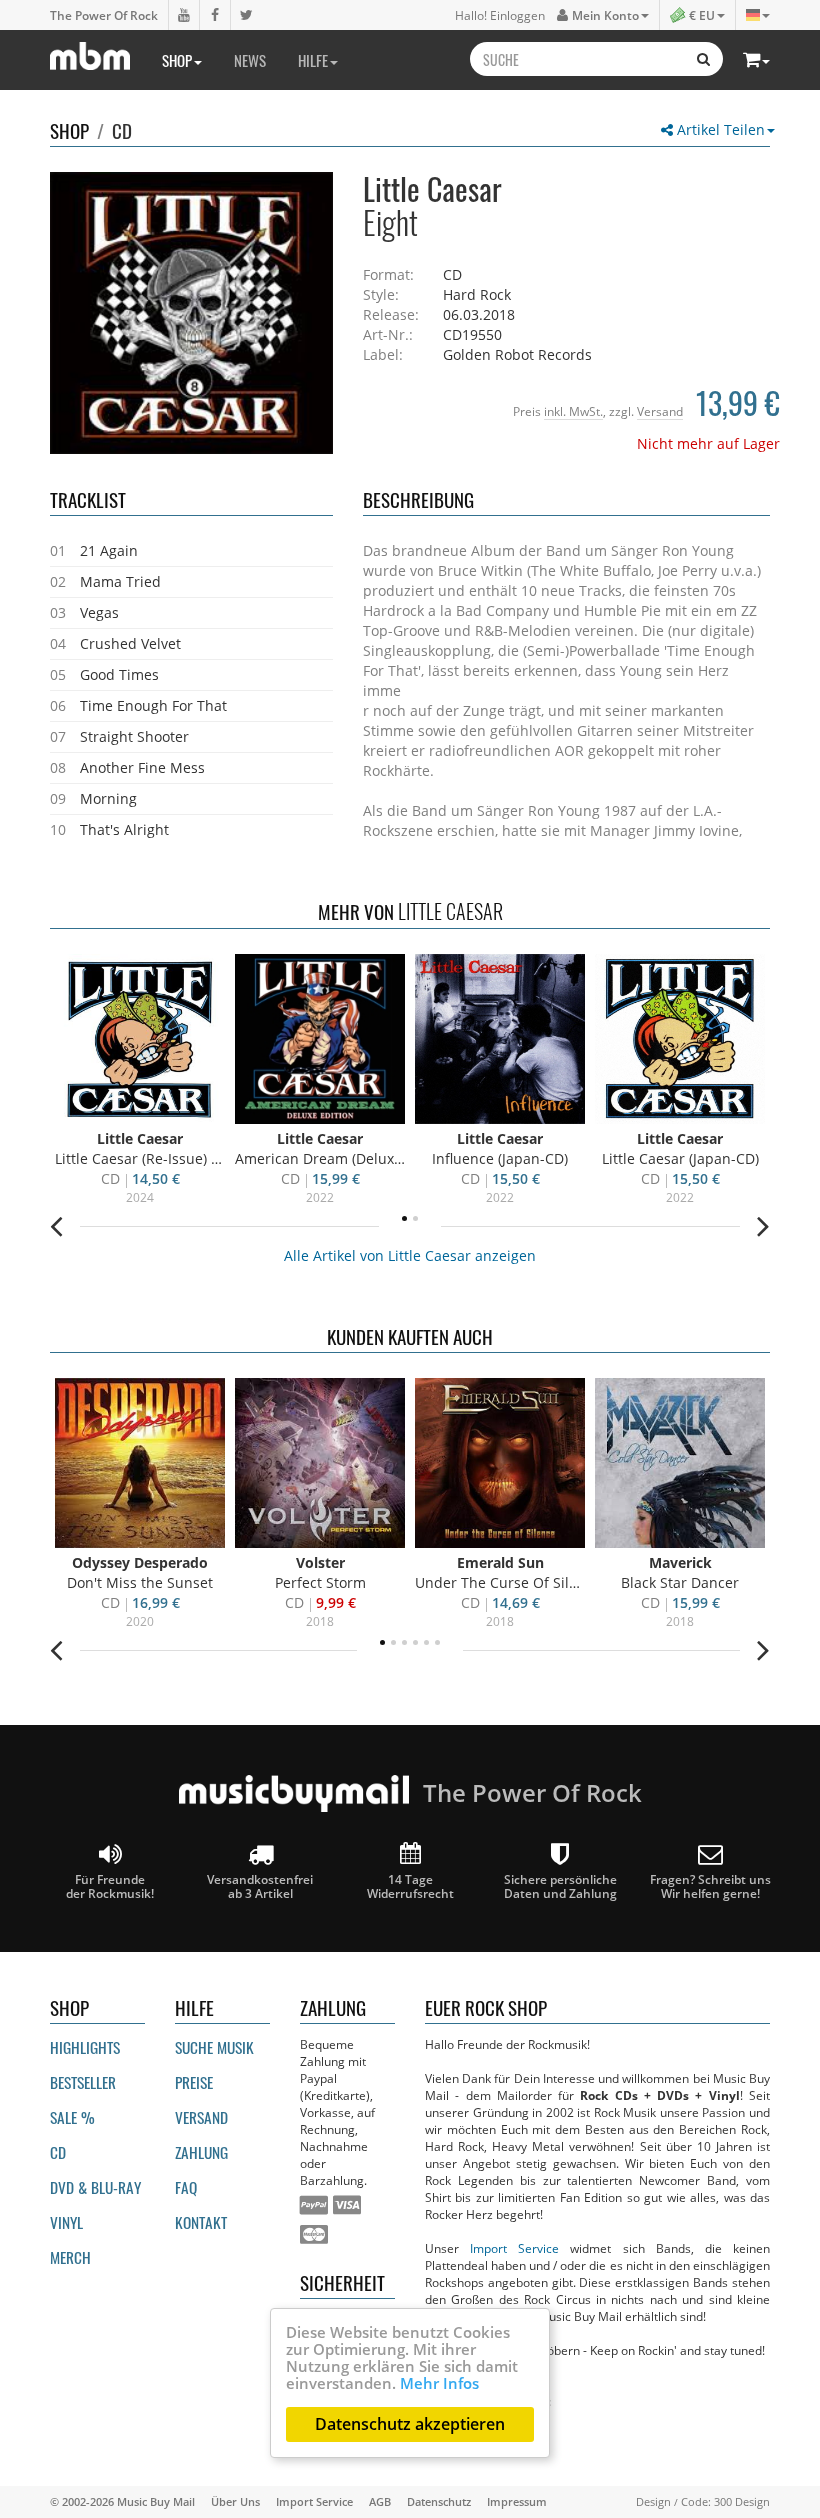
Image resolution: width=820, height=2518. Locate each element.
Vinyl (66, 2222)
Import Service (514, 2248)
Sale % (72, 2117)
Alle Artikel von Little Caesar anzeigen (410, 1255)
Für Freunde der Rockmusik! (110, 1886)
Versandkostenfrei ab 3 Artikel (260, 1886)
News (250, 60)
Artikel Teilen (719, 129)
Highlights (85, 2047)
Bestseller (83, 2082)
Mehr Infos (439, 2383)
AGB (380, 2501)
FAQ (186, 2187)
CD (122, 130)
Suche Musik (214, 2047)
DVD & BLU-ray (95, 2187)
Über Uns (235, 2501)
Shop (177, 60)
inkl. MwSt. (573, 411)
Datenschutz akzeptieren (410, 2424)
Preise (194, 2082)
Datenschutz (439, 2501)
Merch (70, 2257)
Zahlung (201, 2152)
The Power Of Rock (104, 15)
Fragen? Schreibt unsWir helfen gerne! (710, 1886)
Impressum (517, 2501)
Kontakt (201, 2222)
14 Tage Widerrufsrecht (410, 1886)
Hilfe (313, 60)
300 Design (742, 2501)
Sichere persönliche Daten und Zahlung (560, 1886)
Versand (660, 411)
